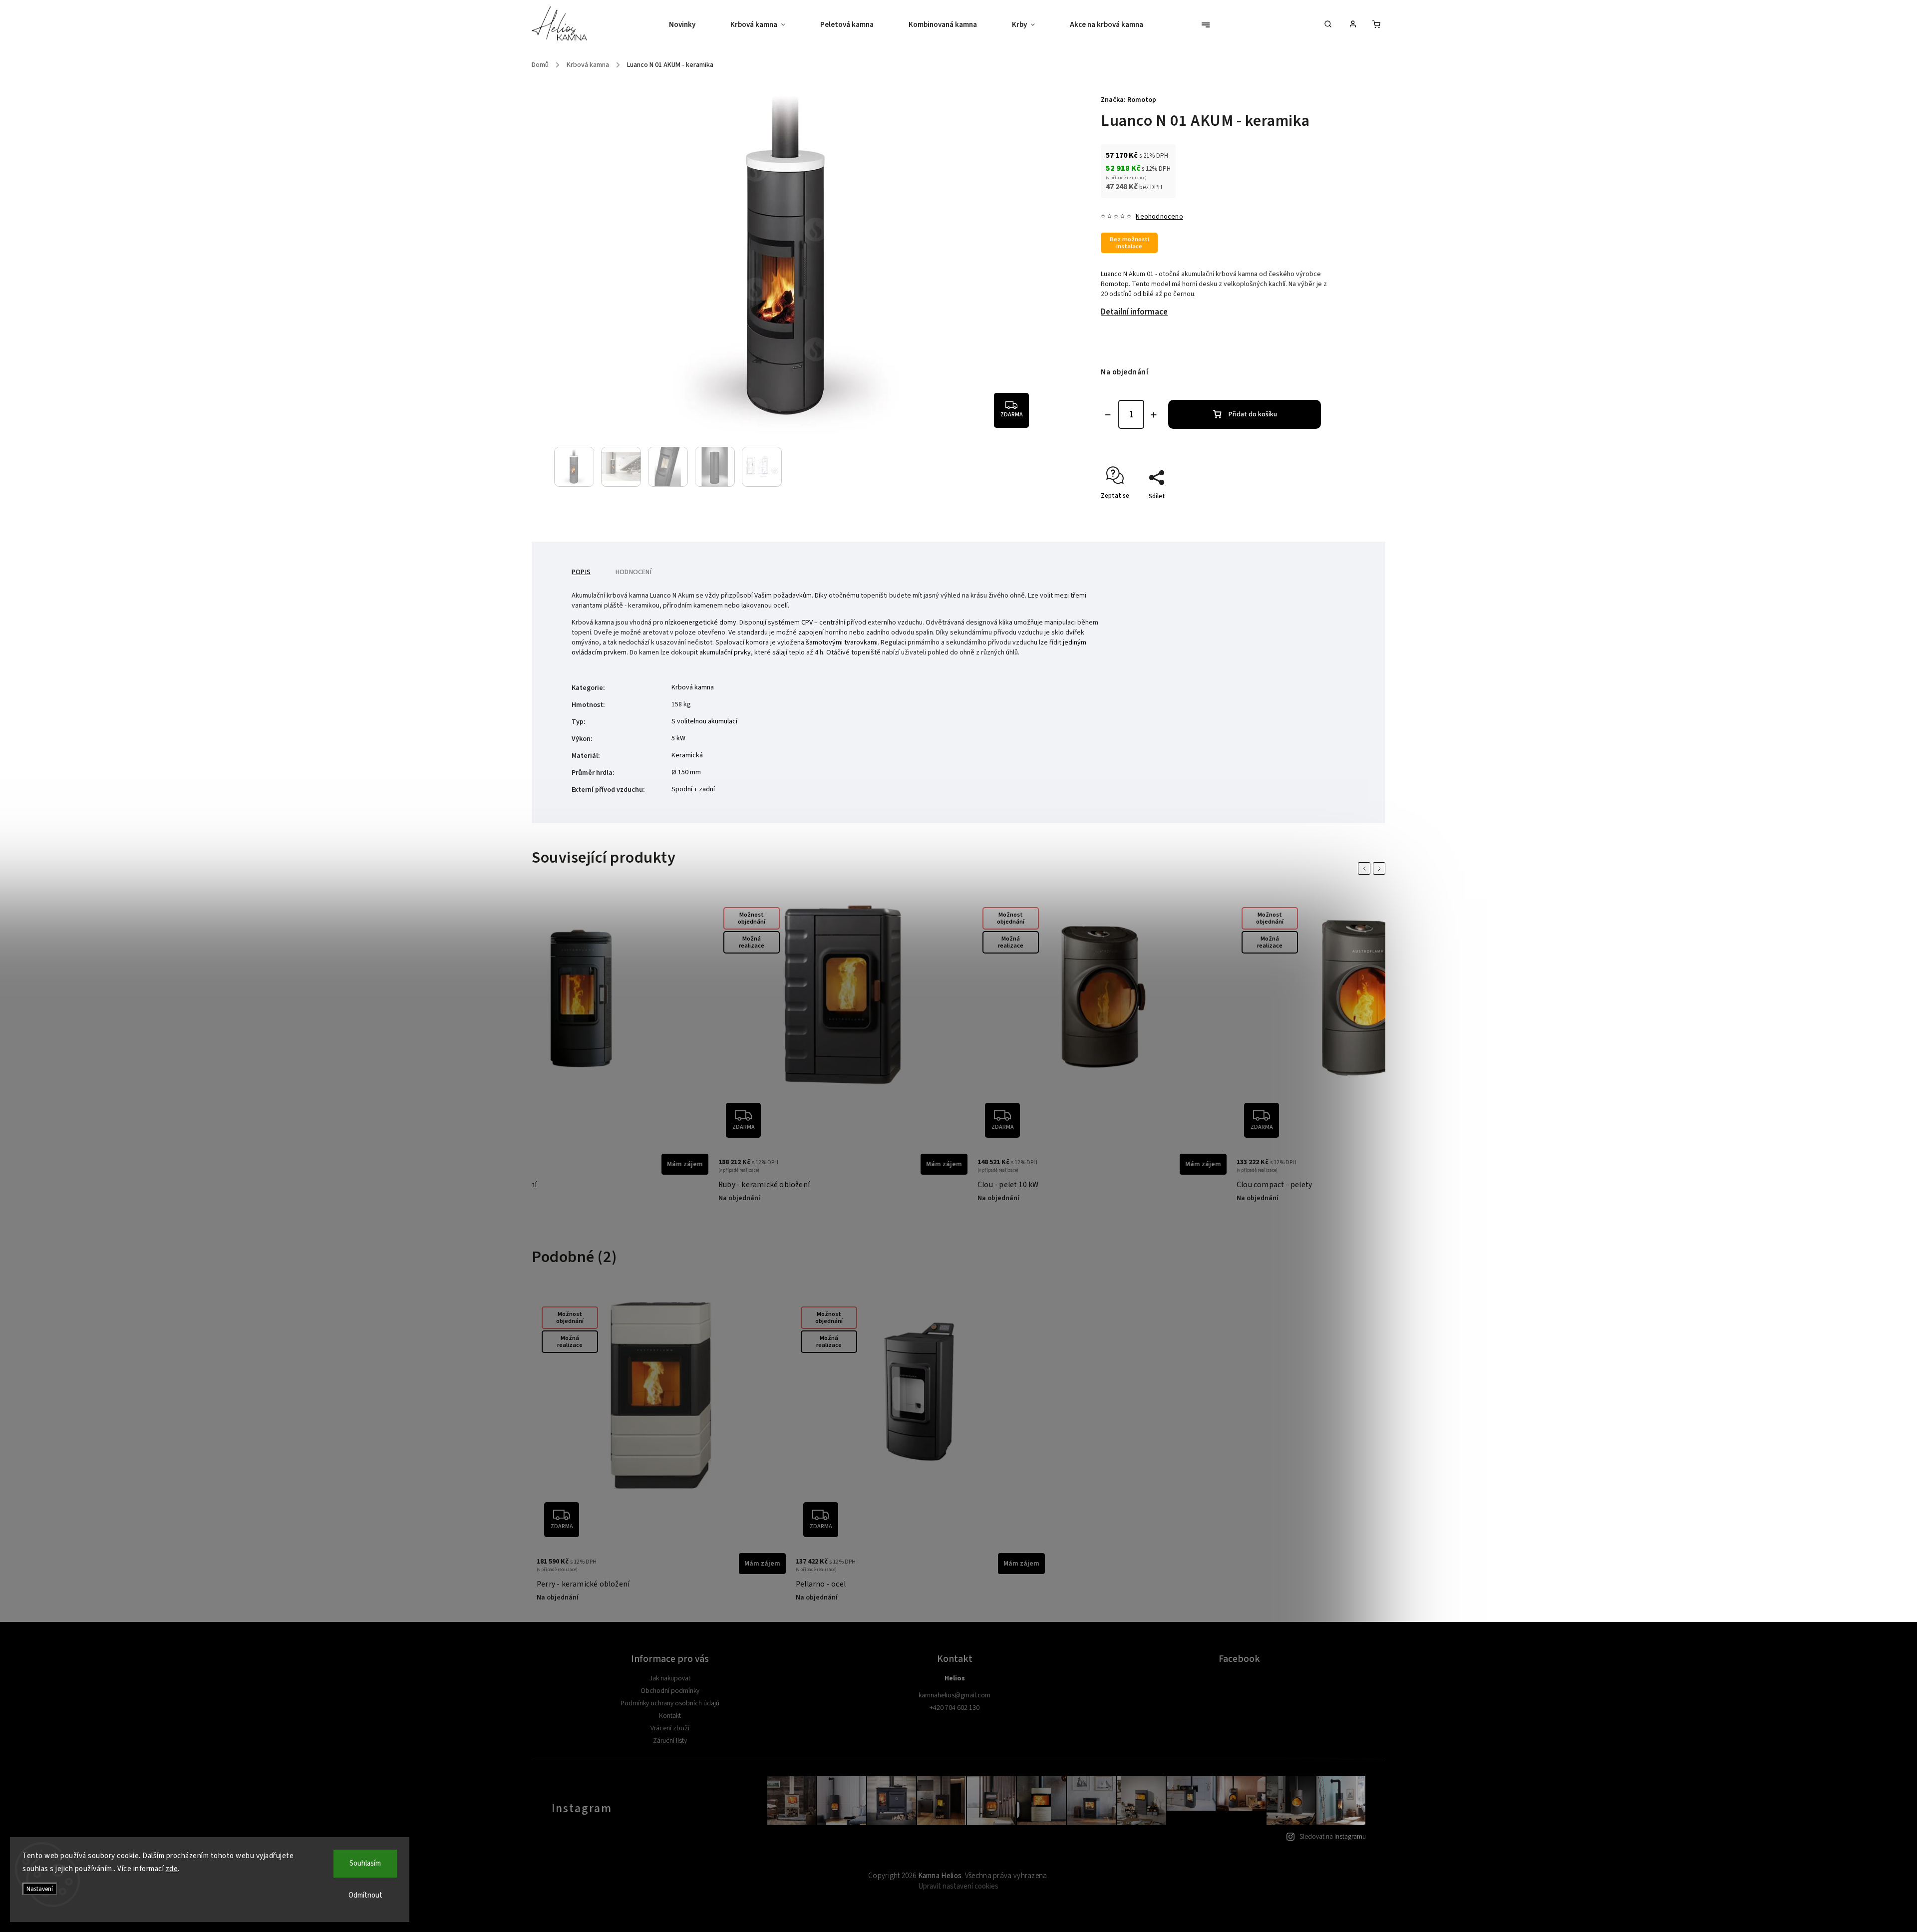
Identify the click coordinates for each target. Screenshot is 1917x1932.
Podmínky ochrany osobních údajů (670, 1703)
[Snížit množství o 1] (1108, 415)
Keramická (687, 755)
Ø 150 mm (686, 772)
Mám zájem (685, 1164)
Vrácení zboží (670, 1728)
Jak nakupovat (670, 1678)
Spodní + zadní (693, 789)
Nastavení (40, 1889)
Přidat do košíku (1253, 414)
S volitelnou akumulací (704, 721)
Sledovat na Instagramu (1333, 1837)
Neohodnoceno (1159, 217)
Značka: (1128, 100)
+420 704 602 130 (955, 1708)
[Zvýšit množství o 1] (1154, 415)
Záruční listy (670, 1741)
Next (1381, 868)
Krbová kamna (693, 687)
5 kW (678, 738)
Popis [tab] (581, 572)
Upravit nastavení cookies (958, 1886)
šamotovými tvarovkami (842, 643)
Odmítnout (365, 1895)
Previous (1366, 868)
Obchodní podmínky (670, 1691)
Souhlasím (365, 1863)
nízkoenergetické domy (701, 623)
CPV (807, 623)
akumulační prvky (725, 652)
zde (172, 1869)
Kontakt (670, 1716)
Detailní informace (1134, 312)
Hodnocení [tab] (634, 572)
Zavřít (1303, 514)
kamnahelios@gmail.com (955, 1695)
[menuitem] (691, 25)
